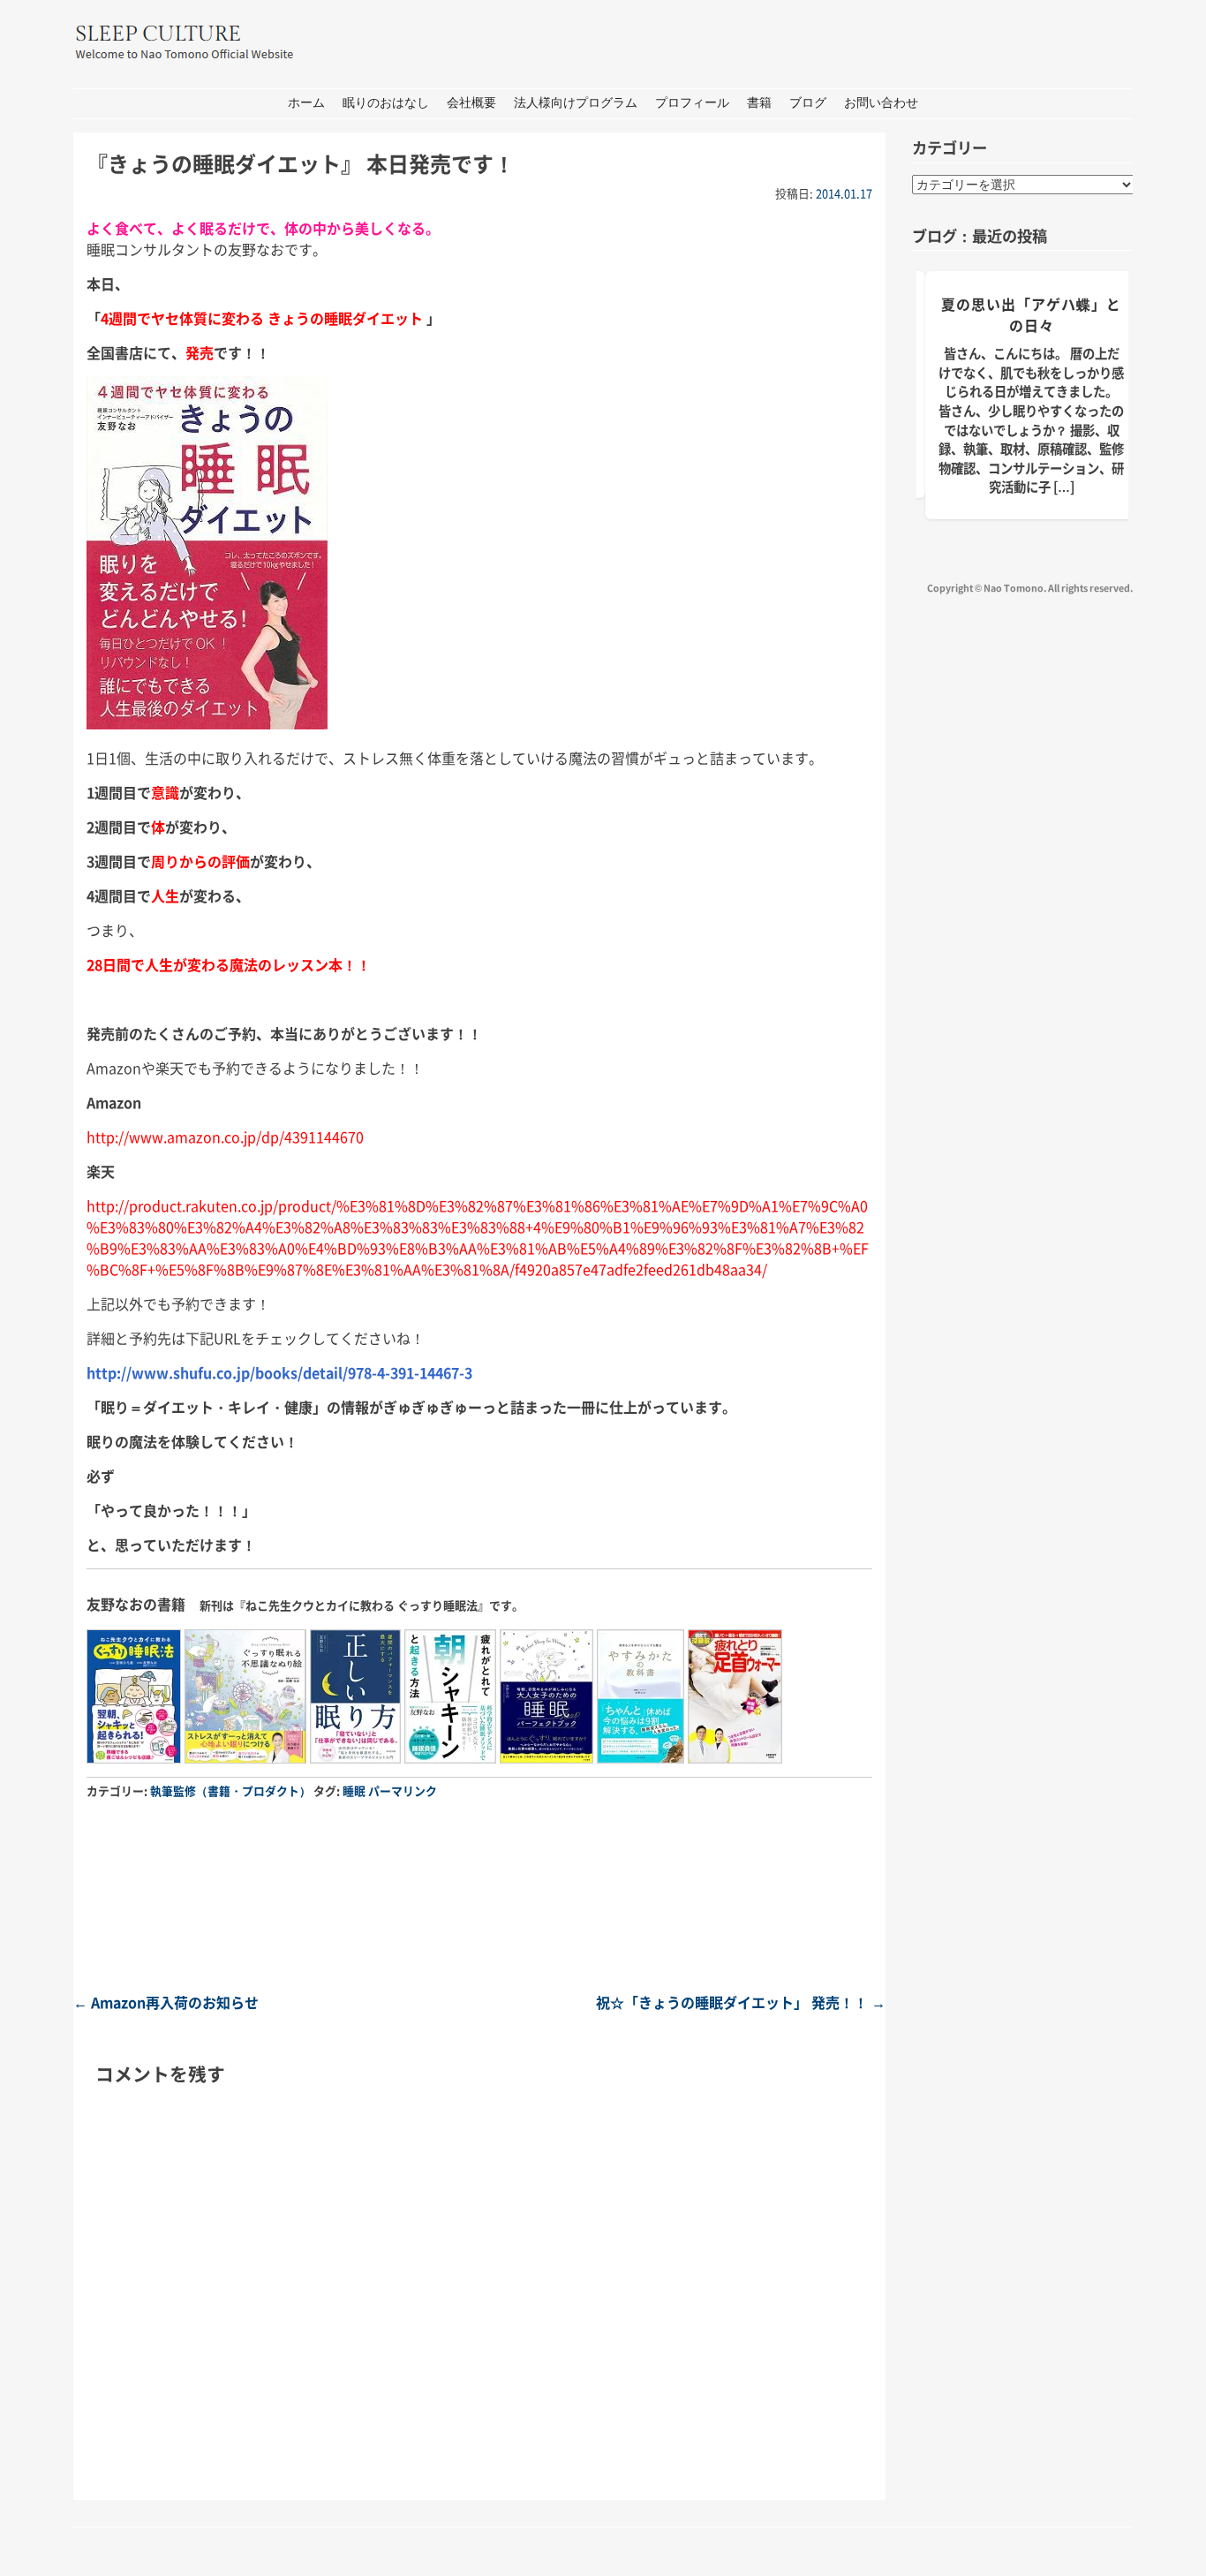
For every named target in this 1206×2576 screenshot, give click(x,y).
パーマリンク (403, 1790)
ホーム (306, 103)
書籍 (759, 103)
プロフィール (692, 103)
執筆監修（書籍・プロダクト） (230, 1790)
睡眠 (354, 1790)
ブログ (808, 103)
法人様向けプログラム (576, 103)
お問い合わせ (881, 103)
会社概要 (471, 103)
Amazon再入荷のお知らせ (166, 2002)
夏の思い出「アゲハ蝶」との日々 (1031, 314)
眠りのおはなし (386, 103)
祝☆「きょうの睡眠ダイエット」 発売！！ (741, 2002)
